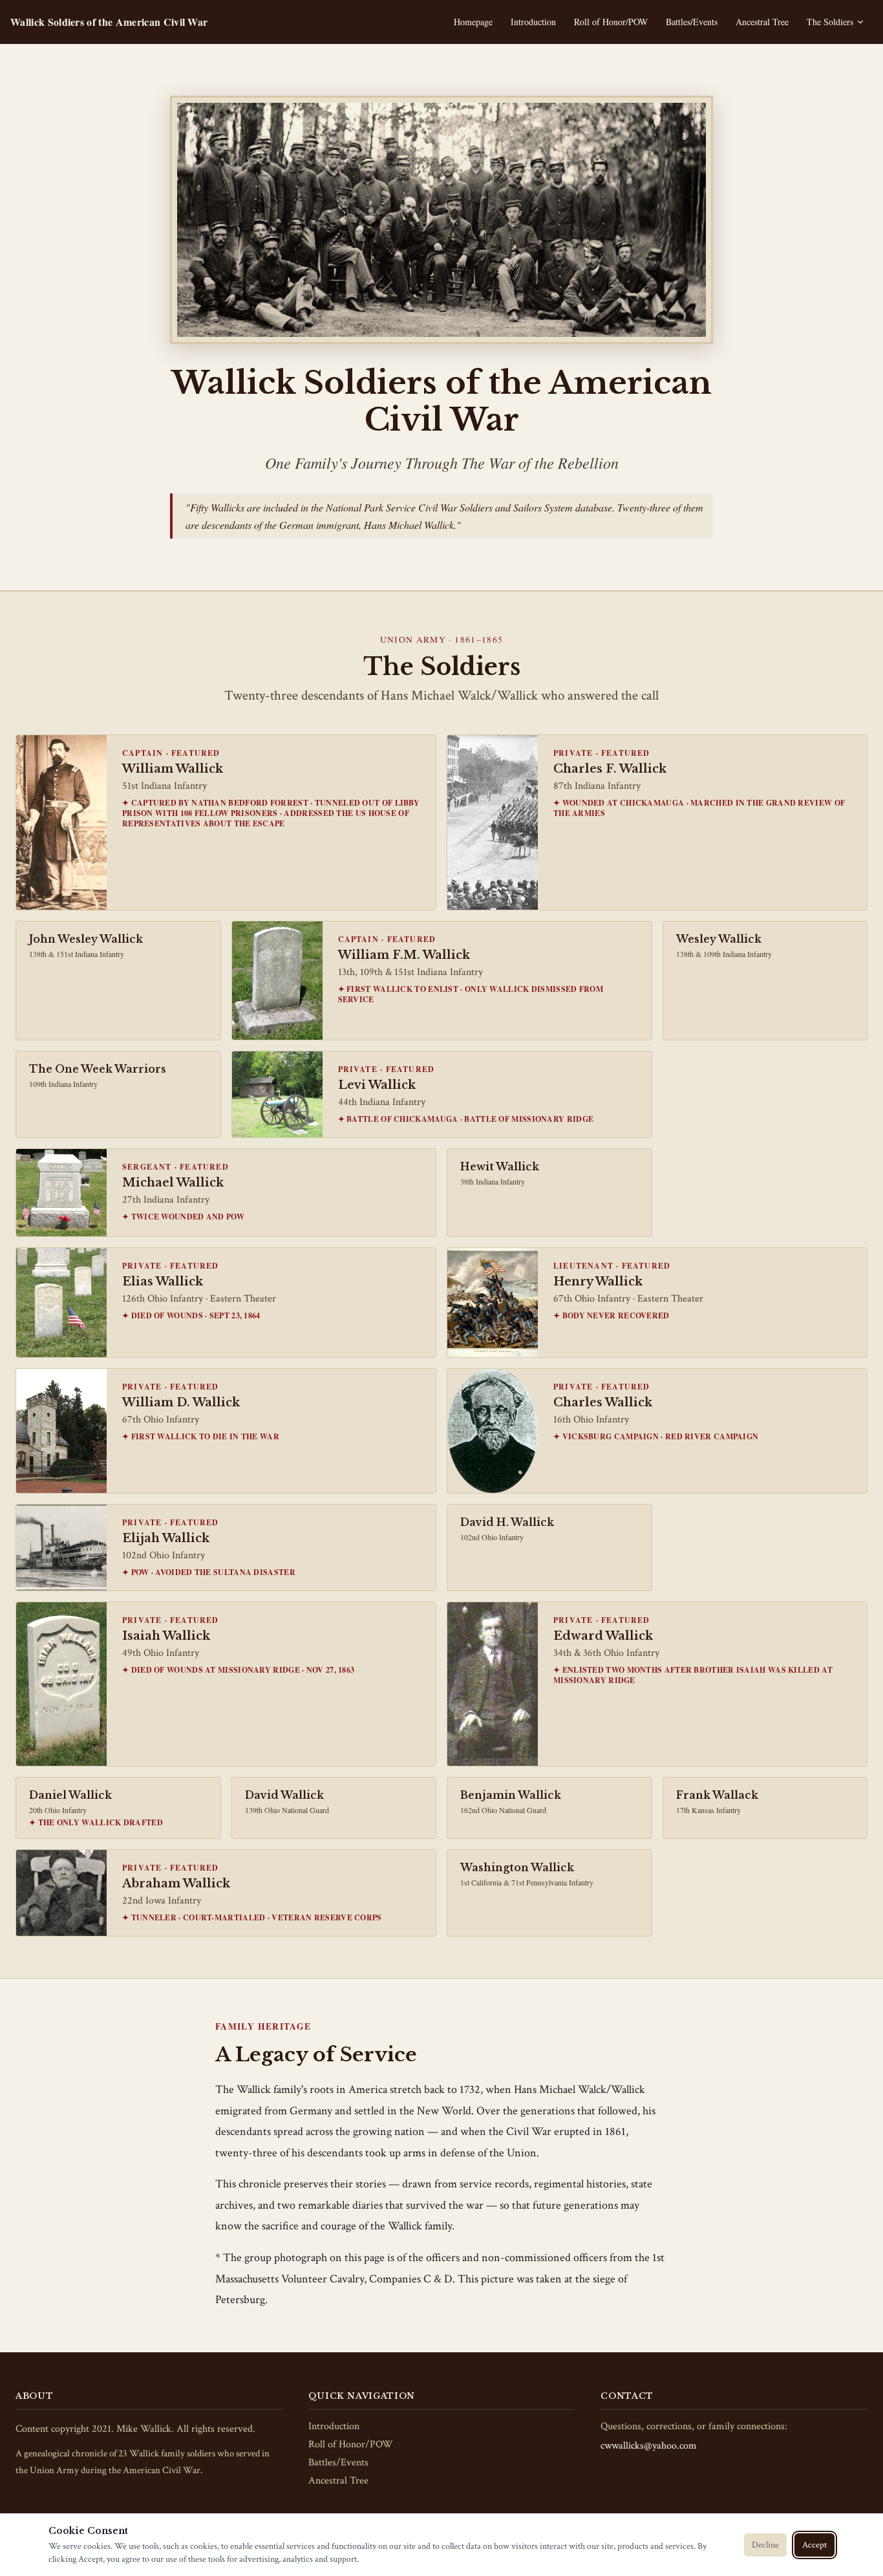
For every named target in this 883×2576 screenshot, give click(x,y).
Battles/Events (692, 22)
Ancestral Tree (762, 22)
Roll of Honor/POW (611, 22)
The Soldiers (830, 22)
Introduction (533, 22)
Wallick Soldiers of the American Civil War (109, 22)
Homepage (473, 22)
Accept (814, 2545)
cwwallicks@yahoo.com (649, 2446)
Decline (765, 2545)
